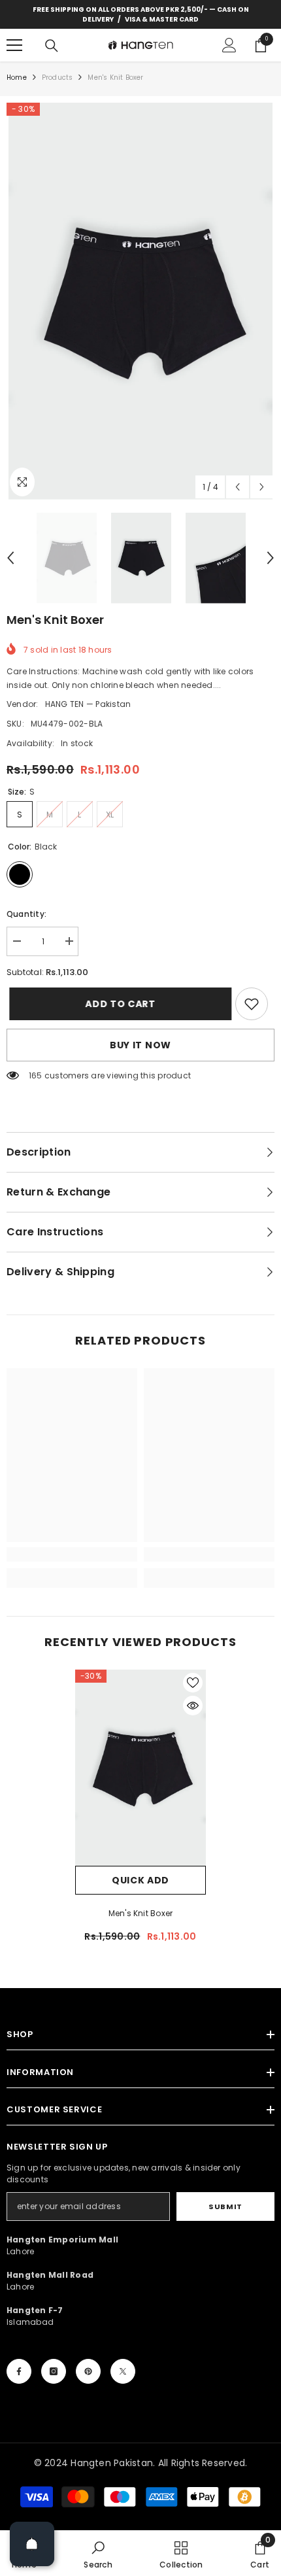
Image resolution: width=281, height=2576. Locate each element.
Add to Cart (118, 1004)
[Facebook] (19, 2371)
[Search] (52, 46)
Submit (225, 2207)
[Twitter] (123, 2371)
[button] (238, 487)
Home (17, 77)
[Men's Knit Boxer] (140, 1768)
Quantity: (26, 914)
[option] (140, 301)
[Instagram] (54, 2371)
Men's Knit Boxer (141, 1913)
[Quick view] (193, 1706)
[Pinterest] (88, 2371)
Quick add (140, 1880)
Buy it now (140, 1045)
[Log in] (229, 45)
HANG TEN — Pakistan (88, 704)
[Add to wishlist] (193, 1683)
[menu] (14, 45)
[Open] (32, 2544)
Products (58, 77)
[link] (252, 1004)
